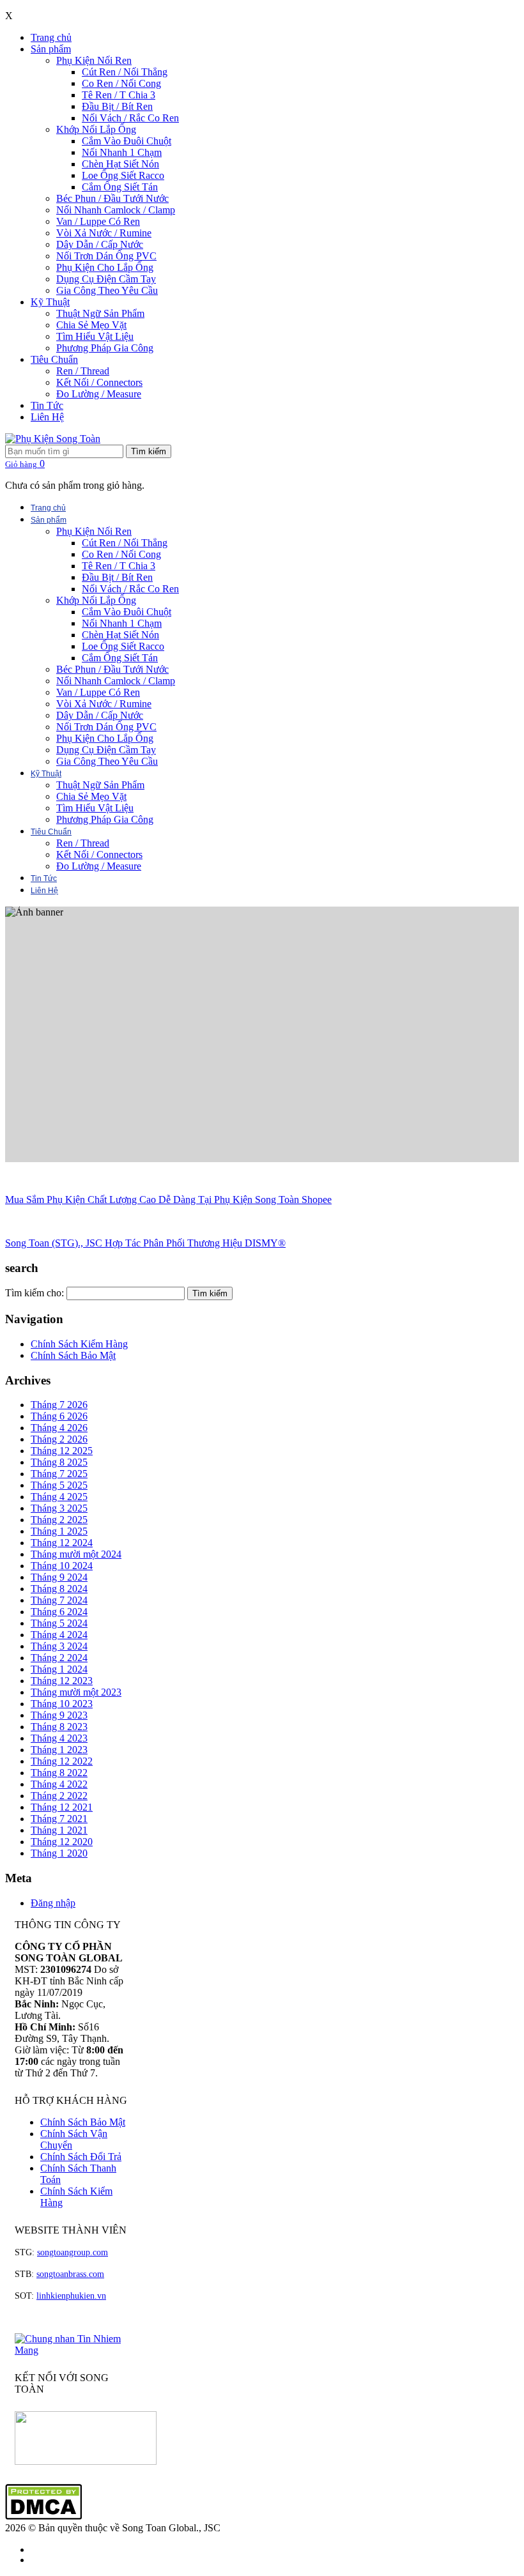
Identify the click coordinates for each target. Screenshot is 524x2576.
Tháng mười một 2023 (76, 1692)
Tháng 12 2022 (62, 1761)
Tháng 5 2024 (59, 1623)
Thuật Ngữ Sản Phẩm (100, 313)
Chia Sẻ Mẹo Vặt (91, 325)
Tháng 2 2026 (59, 1439)
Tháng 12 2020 (62, 1842)
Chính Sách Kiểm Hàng (79, 1344)
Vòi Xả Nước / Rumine (104, 233)
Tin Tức (47, 405)
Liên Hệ (47, 417)
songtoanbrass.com (70, 2274)
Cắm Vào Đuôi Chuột (127, 141)
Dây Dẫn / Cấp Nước (100, 244)
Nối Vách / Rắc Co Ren (130, 118)
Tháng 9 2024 (59, 1577)
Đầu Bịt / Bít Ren (117, 106)
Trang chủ (51, 37)
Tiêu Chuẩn (54, 359)
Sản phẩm (51, 49)
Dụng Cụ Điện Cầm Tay (106, 279)
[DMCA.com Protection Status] (43, 2516)
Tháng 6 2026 (59, 1416)
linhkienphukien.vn (71, 2296)
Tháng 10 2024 (62, 1566)
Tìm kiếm (149, 451)
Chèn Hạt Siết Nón (120, 164)
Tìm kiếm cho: (35, 1293)
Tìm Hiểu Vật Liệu (95, 336)
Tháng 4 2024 (59, 1635)
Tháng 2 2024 (59, 1658)
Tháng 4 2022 (59, 1784)
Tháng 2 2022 (59, 1796)
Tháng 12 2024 (62, 1543)
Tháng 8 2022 (59, 1773)
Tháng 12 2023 (62, 1681)
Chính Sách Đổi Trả (81, 2157)
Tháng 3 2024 (59, 1646)
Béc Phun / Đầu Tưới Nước (112, 198)
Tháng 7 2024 (59, 1600)
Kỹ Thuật (50, 302)
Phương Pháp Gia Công (105, 348)
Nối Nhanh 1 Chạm (122, 152)
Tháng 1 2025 (59, 1531)
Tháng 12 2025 (62, 1451)
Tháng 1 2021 (59, 1830)
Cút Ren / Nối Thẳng (125, 72)
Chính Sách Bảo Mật (73, 1355)
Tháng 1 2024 (59, 1669)
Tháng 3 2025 (59, 1508)
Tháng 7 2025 (59, 1474)
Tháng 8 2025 (59, 1462)
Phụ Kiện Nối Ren (94, 60)
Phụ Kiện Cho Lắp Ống (105, 267)
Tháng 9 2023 (59, 1715)
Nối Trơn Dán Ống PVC (106, 256)
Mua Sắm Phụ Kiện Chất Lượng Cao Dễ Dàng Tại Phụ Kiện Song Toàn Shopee (168, 1200)
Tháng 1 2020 (59, 1853)
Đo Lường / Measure (99, 394)
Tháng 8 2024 (59, 1589)
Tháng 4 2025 (59, 1497)
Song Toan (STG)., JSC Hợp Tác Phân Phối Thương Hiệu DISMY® (145, 1243)
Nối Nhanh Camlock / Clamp (116, 210)
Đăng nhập (53, 1903)
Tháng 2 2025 (59, 1520)
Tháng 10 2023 (62, 1704)
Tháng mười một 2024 (76, 1554)
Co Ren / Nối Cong (121, 83)
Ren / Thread (83, 371)
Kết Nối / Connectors (99, 382)
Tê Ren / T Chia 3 (119, 95)
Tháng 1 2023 (59, 1750)
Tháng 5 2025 (59, 1485)
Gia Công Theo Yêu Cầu (107, 290)
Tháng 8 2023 (59, 1727)
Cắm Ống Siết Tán (120, 187)
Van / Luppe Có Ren (98, 221)
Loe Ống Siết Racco (123, 175)
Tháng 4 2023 (59, 1738)
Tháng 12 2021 (62, 1807)
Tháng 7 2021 (59, 1819)
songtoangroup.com (73, 2252)
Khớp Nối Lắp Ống (96, 129)
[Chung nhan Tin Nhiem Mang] (72, 2350)
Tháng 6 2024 (59, 1612)
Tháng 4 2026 (59, 1428)
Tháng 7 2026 (59, 1405)
